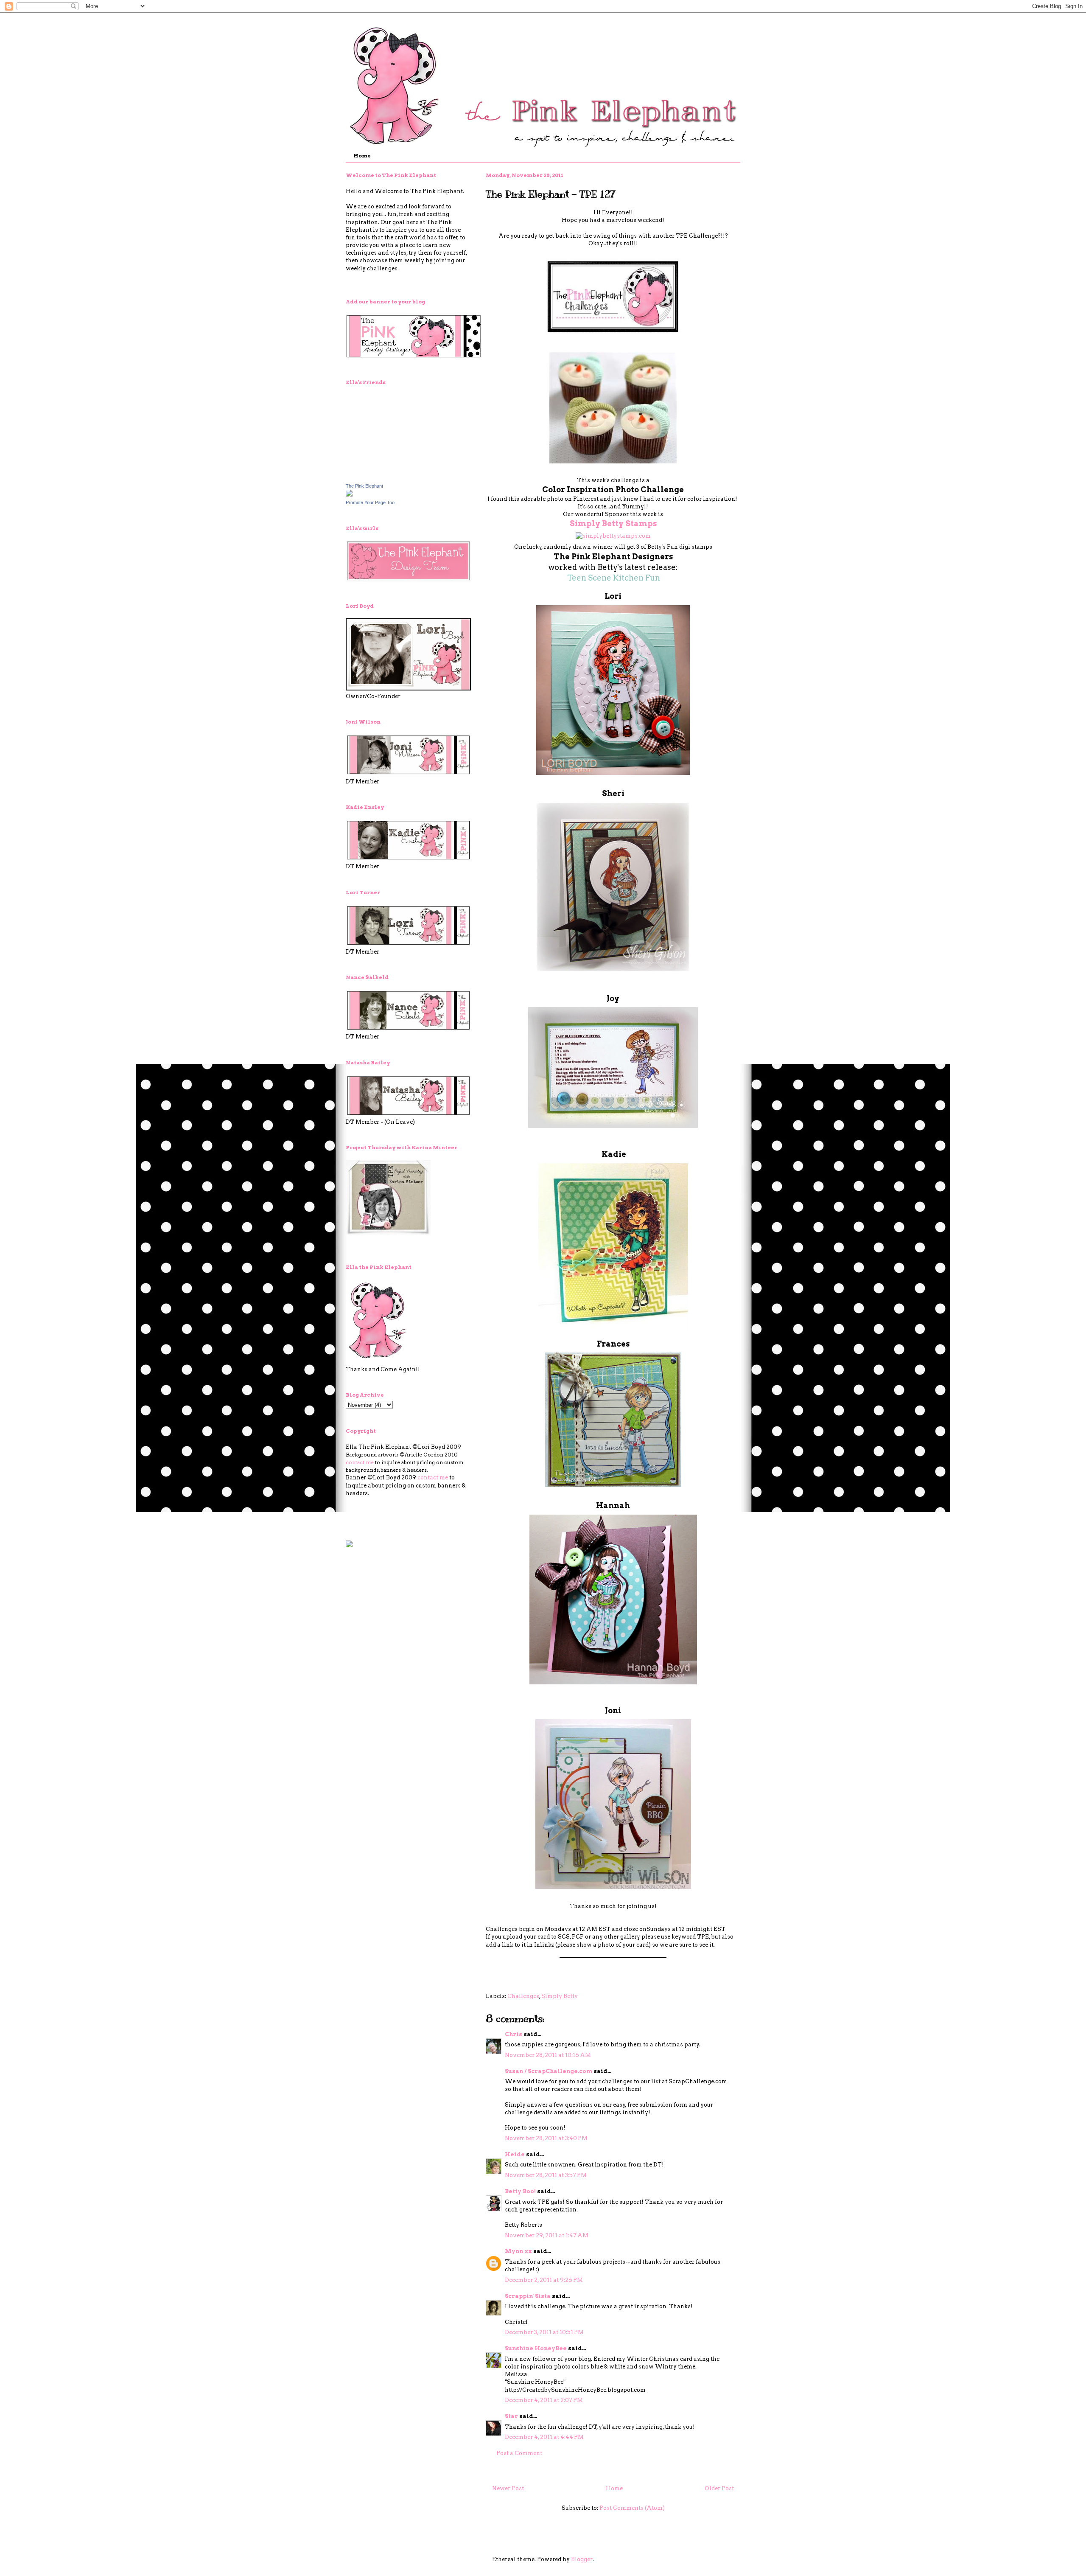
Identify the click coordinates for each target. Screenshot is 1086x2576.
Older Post (719, 2488)
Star (511, 2416)
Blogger (582, 2559)
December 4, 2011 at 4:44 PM (544, 2437)
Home (362, 156)
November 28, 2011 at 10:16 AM (548, 2055)
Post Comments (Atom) (632, 2508)
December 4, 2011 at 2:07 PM (544, 2400)
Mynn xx (518, 2251)
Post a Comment (519, 2453)
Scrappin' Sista (528, 2296)
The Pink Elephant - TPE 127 (551, 194)
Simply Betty (560, 1996)
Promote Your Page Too (370, 502)
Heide (515, 2154)
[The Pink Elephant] (349, 495)
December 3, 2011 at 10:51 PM (544, 2332)
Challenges (523, 1996)
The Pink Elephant (364, 486)
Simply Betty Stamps (613, 523)
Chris (514, 2034)
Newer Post (508, 2488)
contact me (360, 1462)
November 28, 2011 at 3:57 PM (546, 2175)
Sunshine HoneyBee (536, 2348)
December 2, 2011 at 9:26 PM (544, 2280)
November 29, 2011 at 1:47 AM (547, 2235)
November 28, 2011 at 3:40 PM (546, 2138)
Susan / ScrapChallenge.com (549, 2071)
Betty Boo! (520, 2191)
